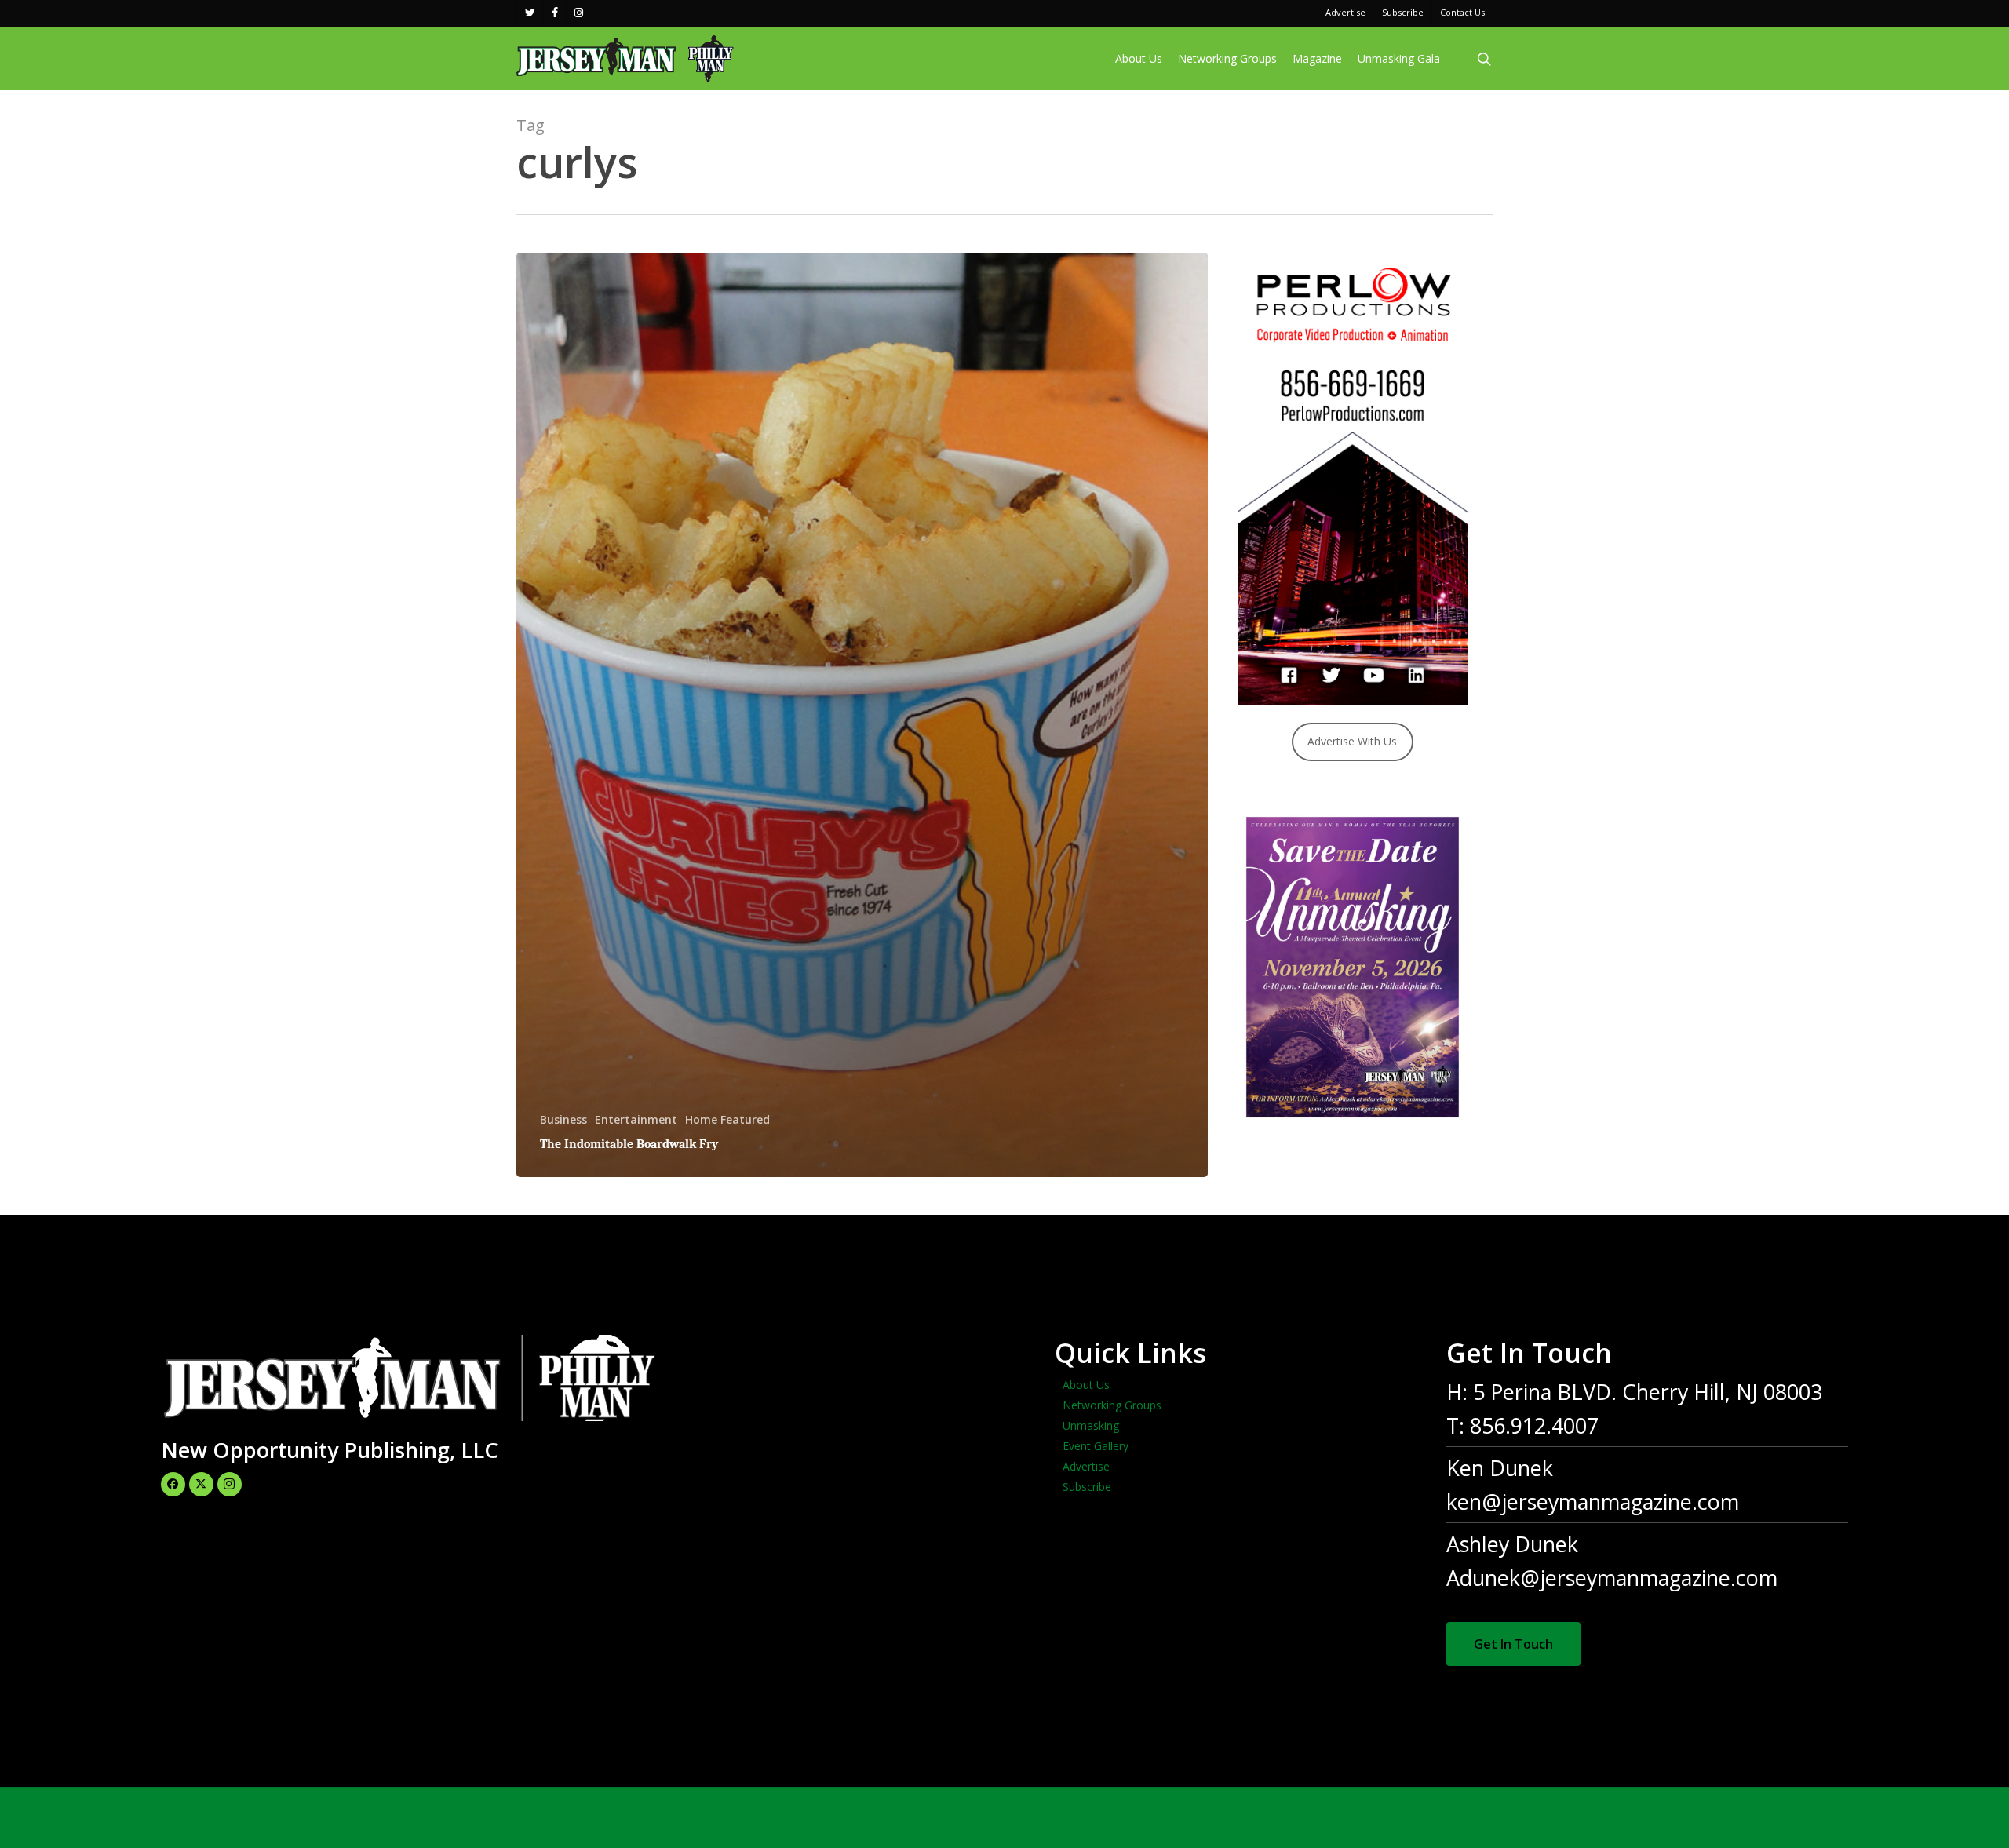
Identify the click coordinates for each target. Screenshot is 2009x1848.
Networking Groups (1112, 1405)
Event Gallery (1096, 1446)
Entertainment (636, 1119)
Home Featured (727, 1119)
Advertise (1086, 1466)
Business (563, 1119)
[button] (1513, 1644)
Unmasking (1091, 1425)
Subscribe (1087, 1487)
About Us (1086, 1385)
